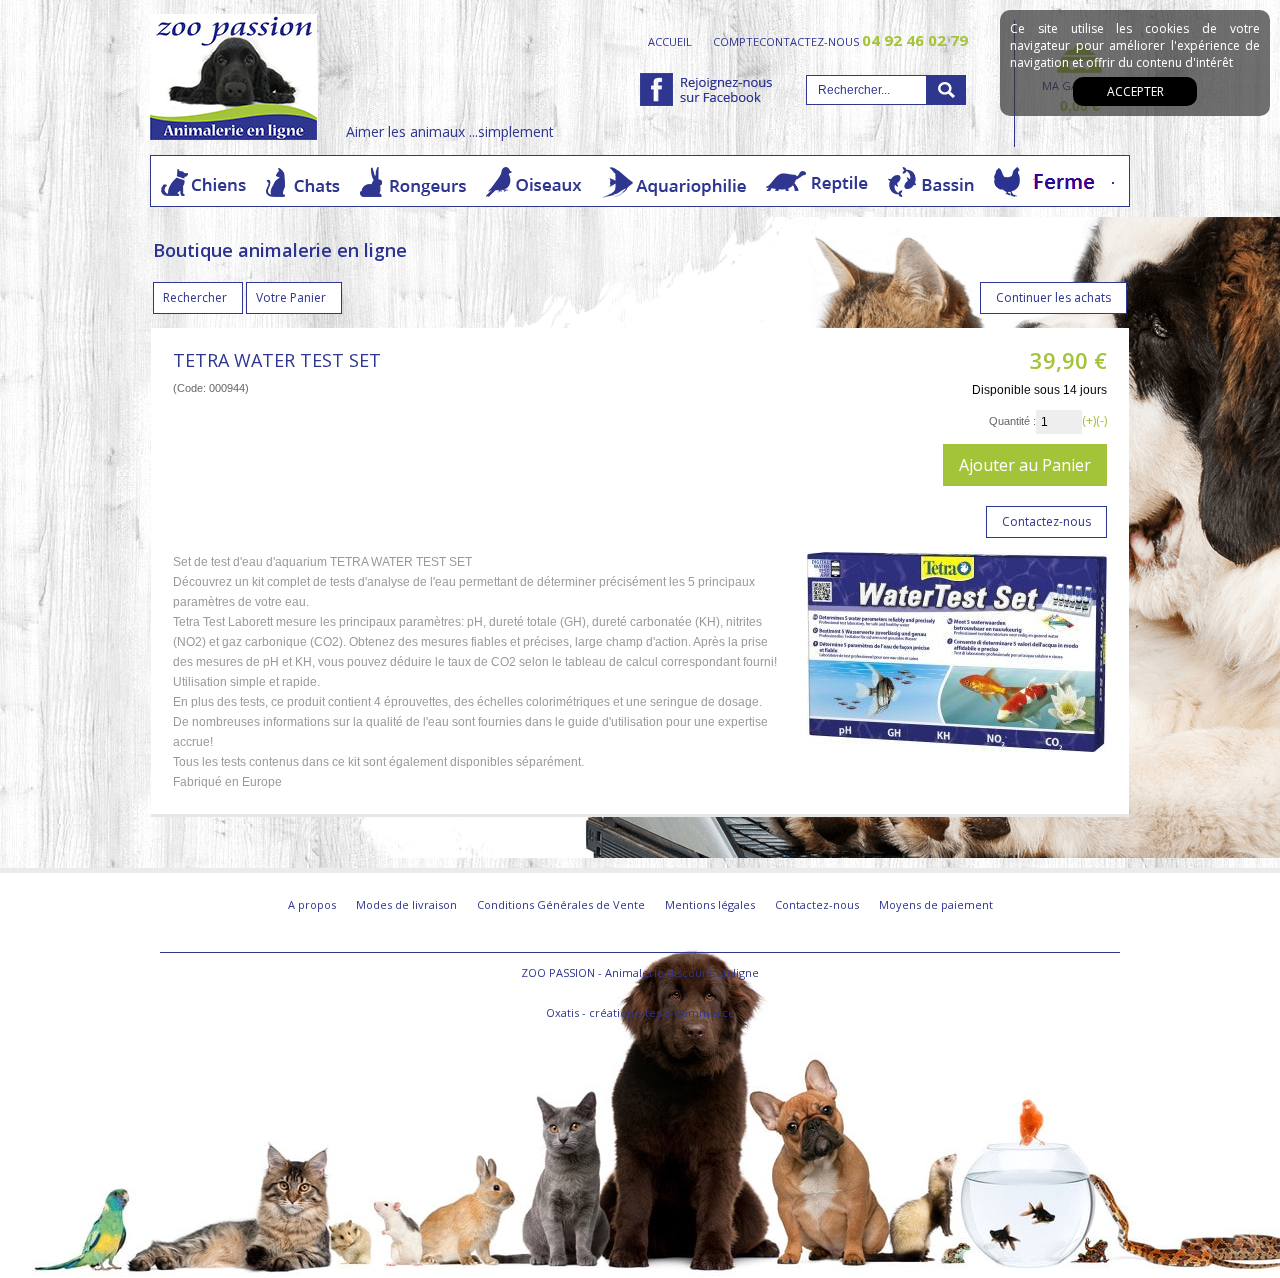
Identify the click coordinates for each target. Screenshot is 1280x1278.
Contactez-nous (817, 904)
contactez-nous (863, 41)
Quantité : (1012, 421)
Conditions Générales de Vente (561, 904)
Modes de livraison (406, 904)
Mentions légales (710, 904)
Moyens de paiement (936, 904)
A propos (312, 904)
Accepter (1135, 91)
